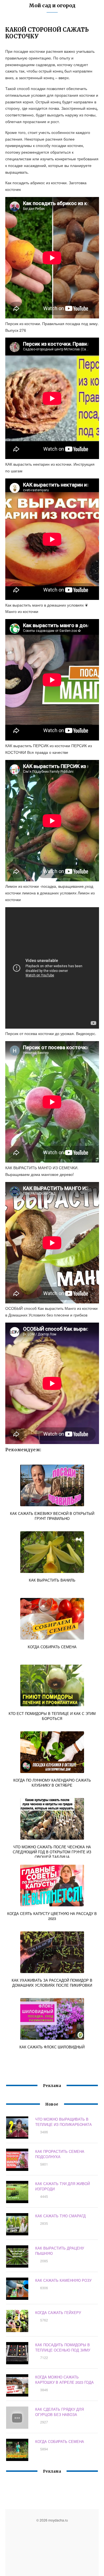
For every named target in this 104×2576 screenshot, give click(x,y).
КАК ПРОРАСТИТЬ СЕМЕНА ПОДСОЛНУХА (60, 2154)
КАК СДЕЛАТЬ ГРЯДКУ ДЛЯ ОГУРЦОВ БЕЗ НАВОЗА (59, 2412)
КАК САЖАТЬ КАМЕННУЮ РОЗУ (63, 2280)
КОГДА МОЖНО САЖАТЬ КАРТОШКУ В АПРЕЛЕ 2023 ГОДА (64, 2380)
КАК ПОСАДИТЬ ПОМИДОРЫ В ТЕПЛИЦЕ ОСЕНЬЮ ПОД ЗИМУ (63, 2347)
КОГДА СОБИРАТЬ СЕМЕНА (60, 2441)
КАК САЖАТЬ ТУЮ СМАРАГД (60, 2216)
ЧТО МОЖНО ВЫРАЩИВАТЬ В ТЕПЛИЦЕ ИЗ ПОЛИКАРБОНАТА (64, 2122)
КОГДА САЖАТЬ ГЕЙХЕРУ (58, 2312)
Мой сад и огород (52, 5)
